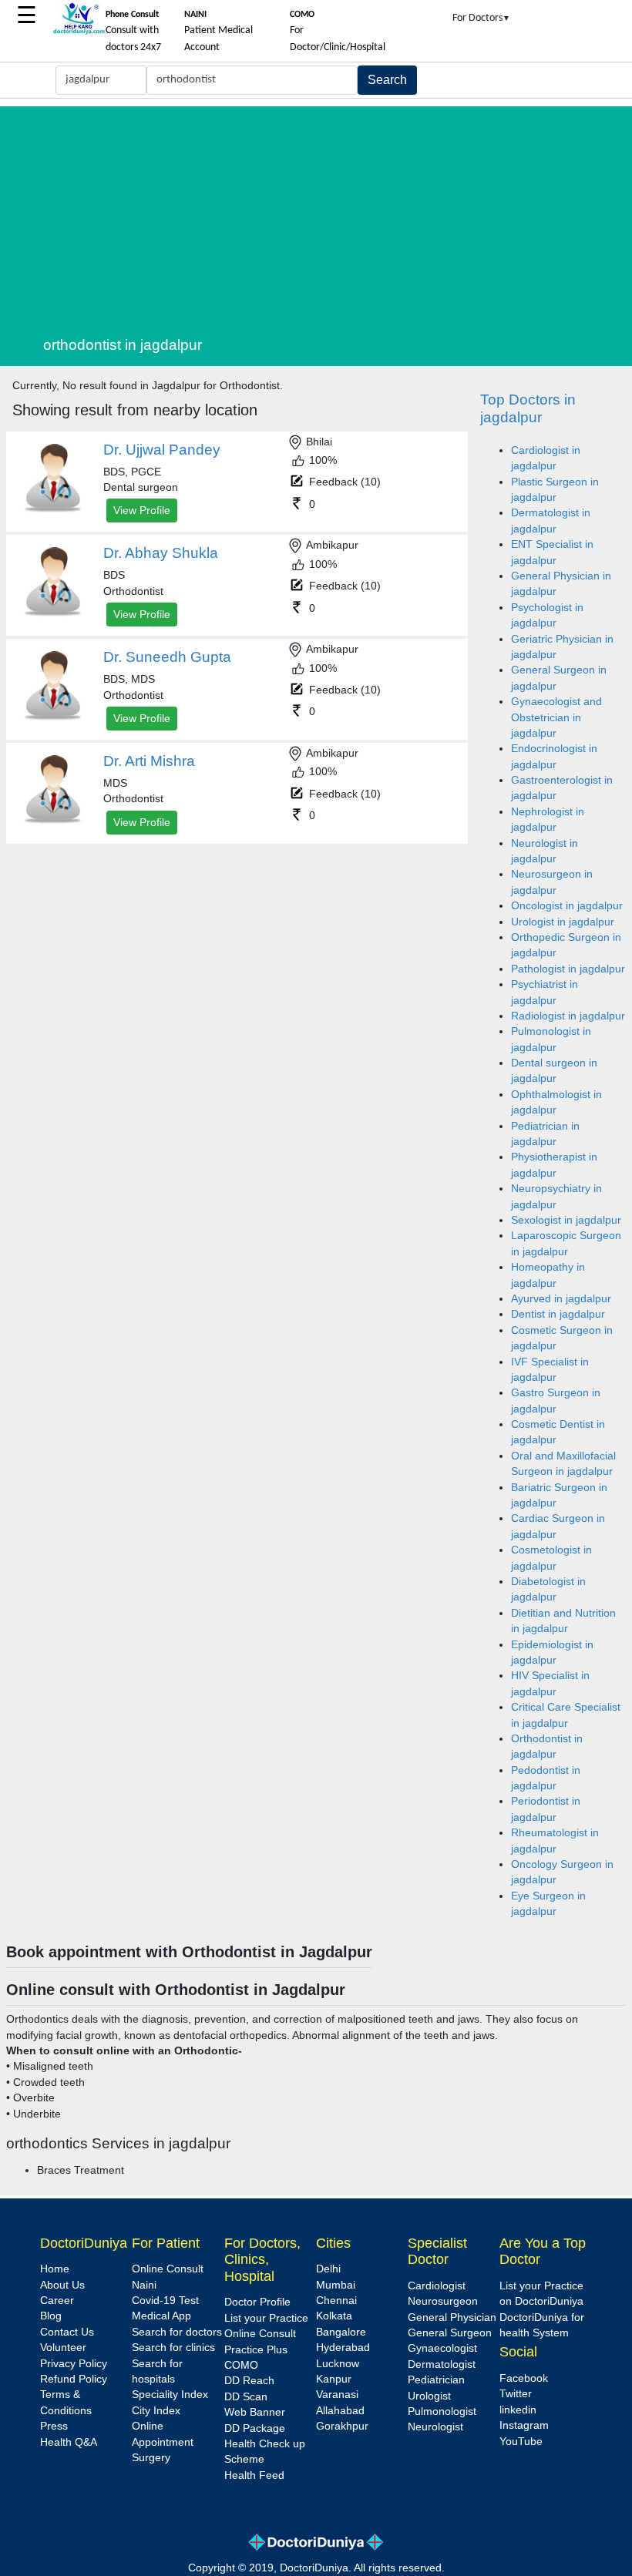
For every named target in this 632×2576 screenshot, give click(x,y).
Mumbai (336, 2285)
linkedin (518, 2410)
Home (55, 2269)
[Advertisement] (334, 214)
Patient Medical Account (219, 32)
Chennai (336, 2301)
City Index (156, 2411)
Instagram (524, 2425)
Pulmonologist (442, 2411)
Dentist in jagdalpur (558, 1314)
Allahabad (340, 2411)
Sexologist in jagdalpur (566, 1220)
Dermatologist (442, 2364)
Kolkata (334, 2316)
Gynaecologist (442, 2348)
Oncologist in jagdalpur (567, 906)
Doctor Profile (257, 2302)
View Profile (142, 510)
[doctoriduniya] (79, 32)
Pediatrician (436, 2380)
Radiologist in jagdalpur (568, 1016)
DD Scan (246, 2397)
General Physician (452, 2317)
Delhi (328, 2269)
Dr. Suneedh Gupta (167, 657)
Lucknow (338, 2364)
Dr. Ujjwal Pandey (162, 450)
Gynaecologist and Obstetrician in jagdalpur (556, 717)
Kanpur (334, 2379)
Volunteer (63, 2348)
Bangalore (341, 2332)
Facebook (524, 2378)
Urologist (429, 2396)
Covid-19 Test (165, 2301)
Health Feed (254, 2475)
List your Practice (266, 2318)
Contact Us (67, 2332)
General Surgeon (450, 2333)
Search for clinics (173, 2348)
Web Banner (255, 2412)
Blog (51, 2316)
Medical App (161, 2316)
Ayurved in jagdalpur (561, 1299)
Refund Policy (74, 2379)
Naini (144, 2285)
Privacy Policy (74, 2364)
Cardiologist (437, 2286)
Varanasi (337, 2395)
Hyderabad (343, 2348)
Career (57, 2301)
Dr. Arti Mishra (149, 761)
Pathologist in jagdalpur (568, 969)
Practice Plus (256, 2350)
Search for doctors (177, 2332)
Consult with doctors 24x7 (133, 32)
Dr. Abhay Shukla (161, 553)
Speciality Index (170, 2395)
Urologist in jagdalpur (563, 922)
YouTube (521, 2442)
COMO (241, 2365)
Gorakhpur (342, 2426)
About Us (62, 2285)
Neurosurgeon (443, 2301)
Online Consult (168, 2269)
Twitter (516, 2394)
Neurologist (435, 2427)
